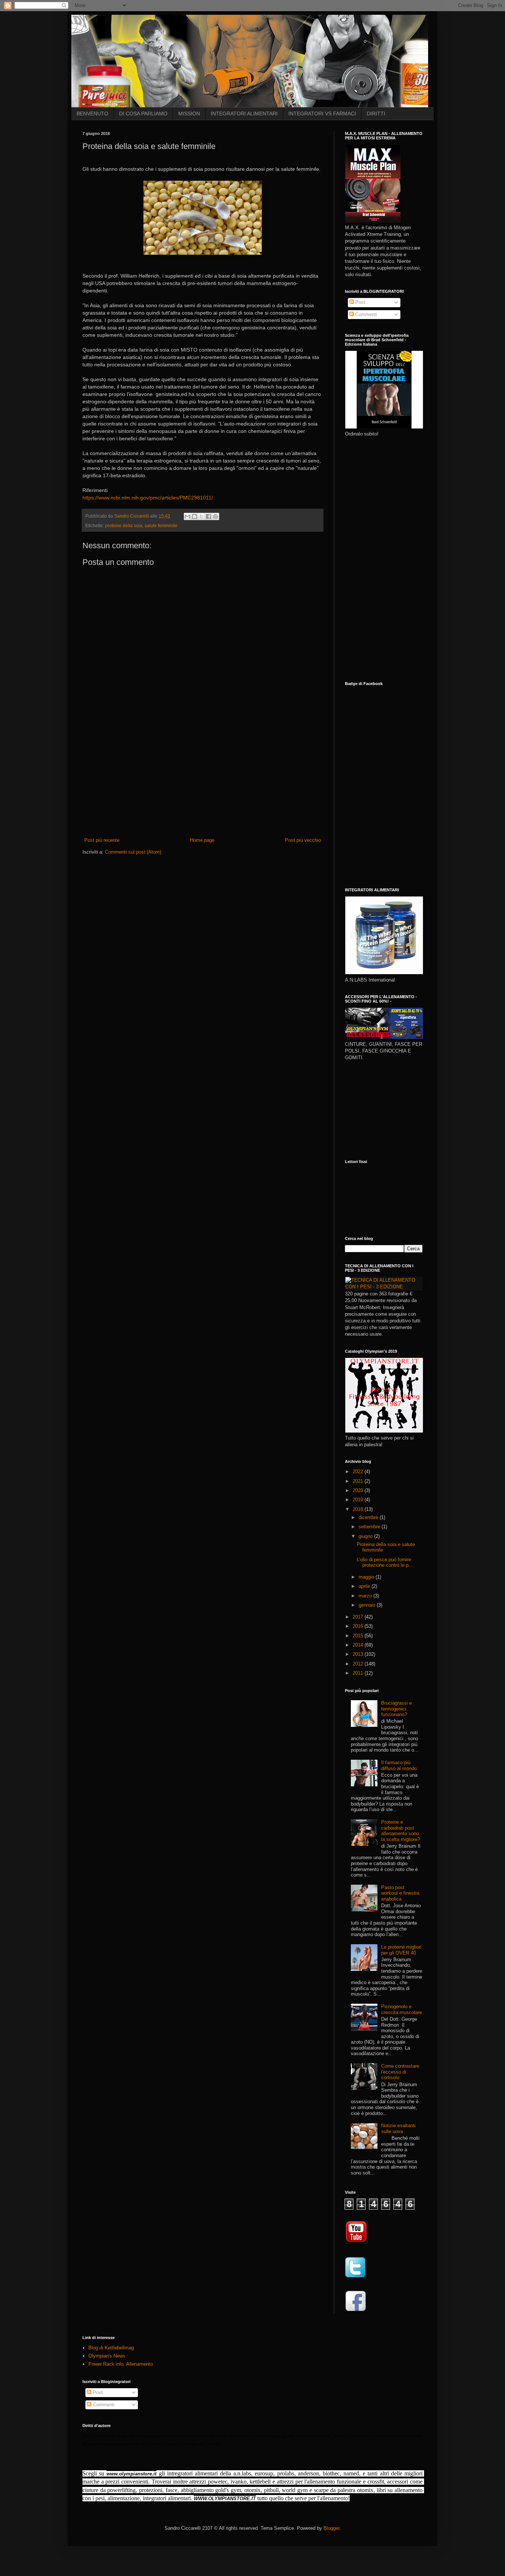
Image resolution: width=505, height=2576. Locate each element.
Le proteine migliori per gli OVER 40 (401, 1950)
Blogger (331, 2528)
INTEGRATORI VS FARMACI (322, 113)
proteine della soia (124, 526)
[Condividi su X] (201, 516)
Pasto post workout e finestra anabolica (400, 1893)
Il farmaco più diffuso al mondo (399, 1765)
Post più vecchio (303, 840)
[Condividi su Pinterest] (216, 516)
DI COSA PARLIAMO (143, 113)
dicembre (369, 1517)
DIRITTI (376, 113)
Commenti (365, 314)
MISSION (189, 113)
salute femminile (161, 526)
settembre (370, 1527)
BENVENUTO (92, 113)
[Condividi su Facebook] (209, 516)
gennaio (368, 1605)
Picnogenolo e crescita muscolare (401, 2009)
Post (360, 302)
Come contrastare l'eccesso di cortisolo (400, 2072)
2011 (359, 1673)
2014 (359, 1645)
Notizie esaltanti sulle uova (398, 2128)
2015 (359, 1636)
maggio (367, 1577)
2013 (359, 1654)
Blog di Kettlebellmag (111, 2348)
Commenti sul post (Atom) (133, 852)
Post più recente (102, 840)
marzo (366, 1596)
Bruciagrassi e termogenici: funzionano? (396, 1709)
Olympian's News (107, 2356)
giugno (366, 1536)
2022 (359, 1472)
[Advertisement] (203, 781)
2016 (359, 1626)
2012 (359, 1664)
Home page (202, 840)
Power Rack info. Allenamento (121, 2364)
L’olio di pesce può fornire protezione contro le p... (385, 1562)
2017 (359, 1617)
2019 (359, 1500)
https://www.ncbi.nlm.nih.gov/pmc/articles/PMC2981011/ (148, 498)
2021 (359, 1481)
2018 (359, 1509)
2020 (359, 1490)
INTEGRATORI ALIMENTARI (244, 113)
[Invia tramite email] (187, 516)
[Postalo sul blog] (194, 516)
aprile (365, 1586)
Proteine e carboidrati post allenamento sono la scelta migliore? (401, 1831)
